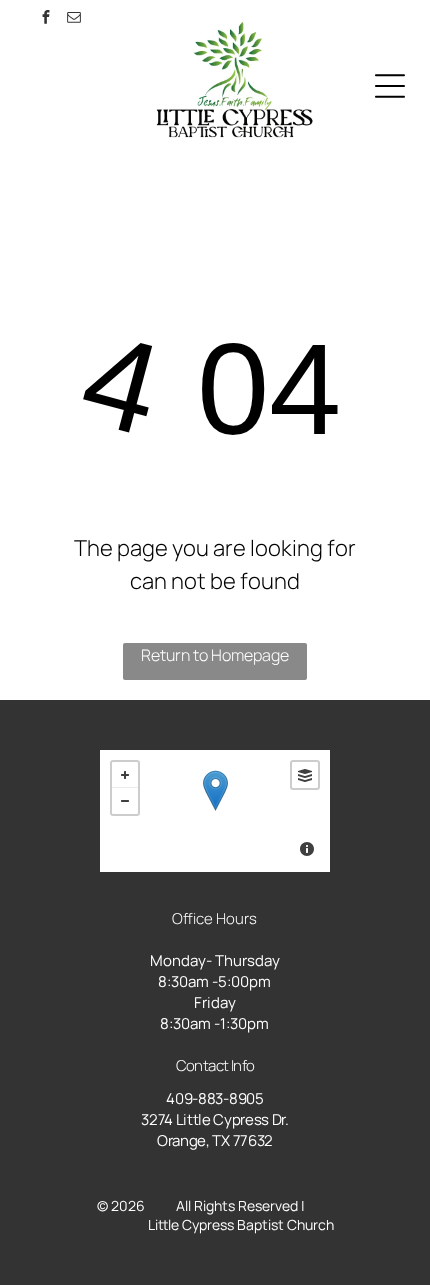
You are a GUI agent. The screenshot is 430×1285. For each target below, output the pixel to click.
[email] (74, 19)
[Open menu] (390, 86)
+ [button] (125, 775)
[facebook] (46, 19)
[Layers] (305, 775)
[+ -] (214, 811)
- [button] (125, 801)
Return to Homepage (215, 655)
